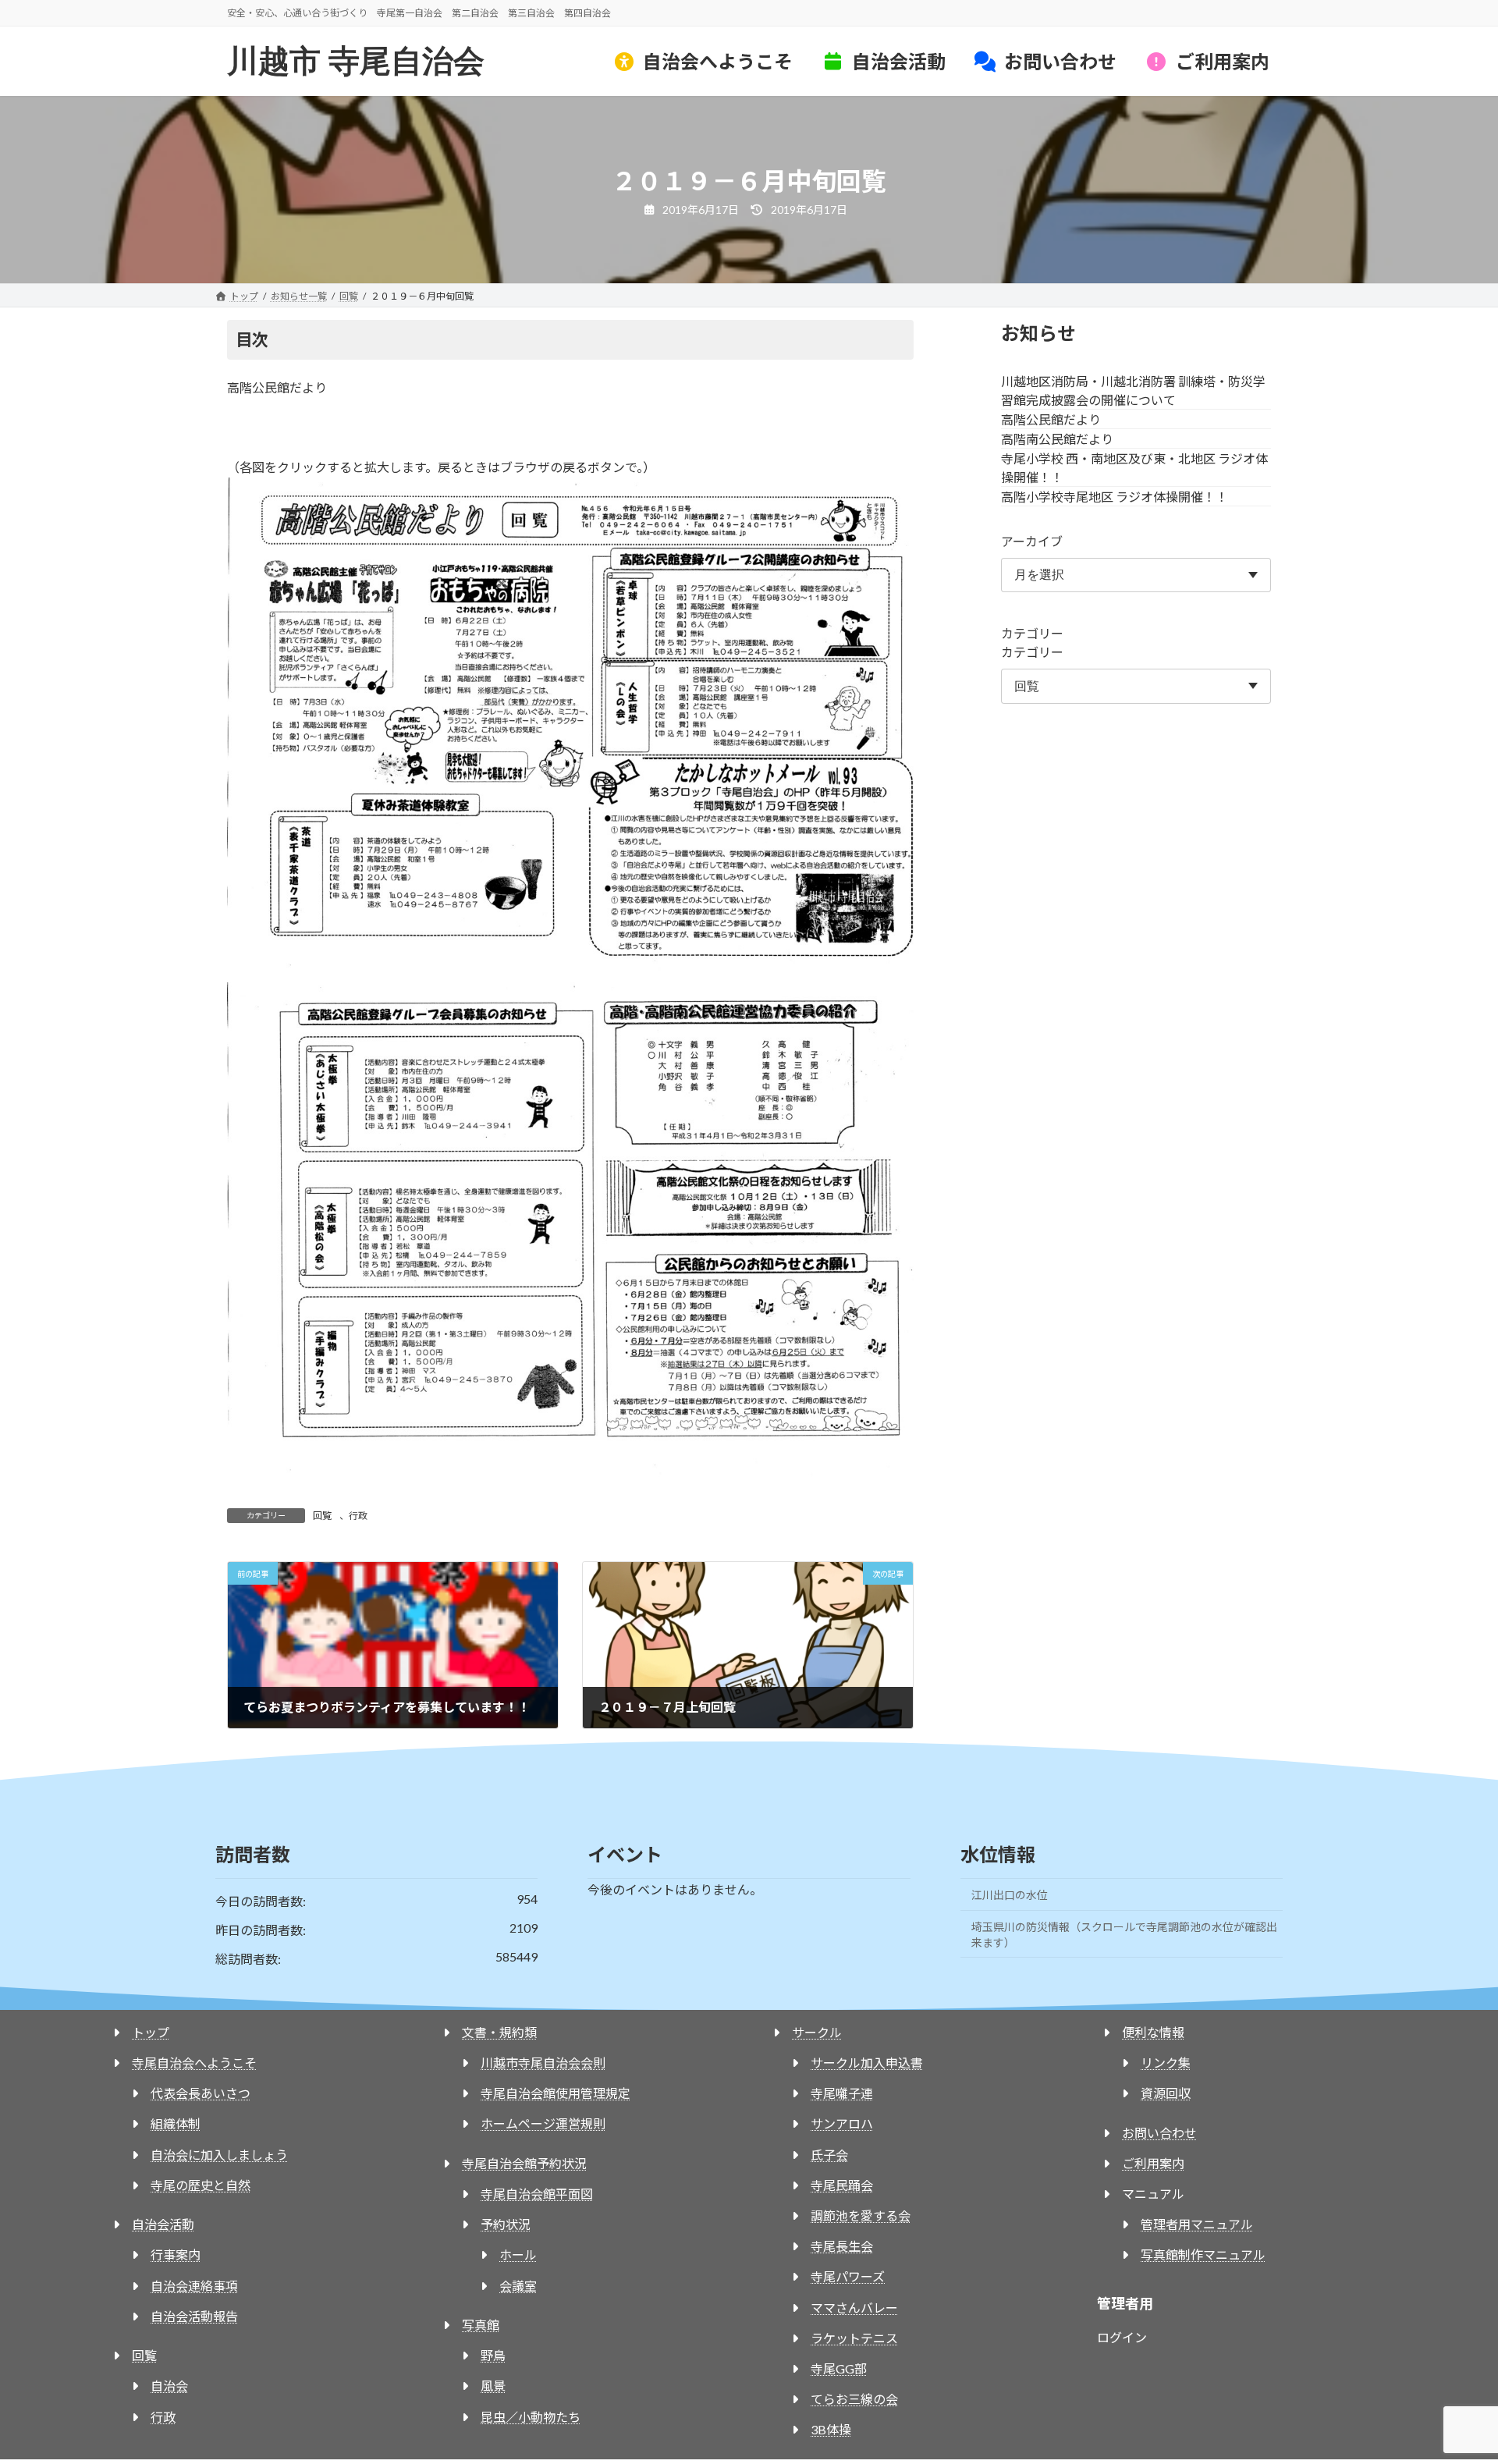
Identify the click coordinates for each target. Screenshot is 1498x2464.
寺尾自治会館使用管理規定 (556, 2093)
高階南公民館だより (1057, 439)
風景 (493, 2386)
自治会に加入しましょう (219, 2155)
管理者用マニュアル (1197, 2224)
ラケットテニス (854, 2338)
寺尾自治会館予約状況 (524, 2163)
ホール (518, 2255)
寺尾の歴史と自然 (201, 2185)
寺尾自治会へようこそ (194, 2063)
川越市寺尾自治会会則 (543, 2063)
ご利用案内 (1153, 2163)
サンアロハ (842, 2123)
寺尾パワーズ (848, 2276)
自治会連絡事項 (194, 2286)
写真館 (481, 2325)
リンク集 (1166, 2063)
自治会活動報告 (194, 2316)
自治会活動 (163, 2224)
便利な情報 (1153, 2032)
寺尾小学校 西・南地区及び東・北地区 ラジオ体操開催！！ (1134, 468)
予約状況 (506, 2224)
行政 (358, 1516)
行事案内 (176, 2255)
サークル (817, 2032)
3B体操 (831, 2429)
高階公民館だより (1051, 419)
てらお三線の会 (854, 2399)
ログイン (1122, 2337)
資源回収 (1166, 2093)
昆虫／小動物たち (531, 2417)
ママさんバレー (854, 2308)
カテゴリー (1032, 634)
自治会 (169, 2386)
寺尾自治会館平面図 (537, 2194)
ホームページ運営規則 (543, 2123)
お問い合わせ (1159, 2133)
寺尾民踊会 (842, 2185)
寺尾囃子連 (842, 2093)
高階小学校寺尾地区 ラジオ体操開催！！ (1115, 497)
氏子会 (829, 2155)
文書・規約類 (499, 2032)
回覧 (322, 1516)
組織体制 (176, 2123)
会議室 (518, 2286)
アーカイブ (1032, 541)
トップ (151, 2032)
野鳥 (493, 2355)
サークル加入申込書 (867, 2063)
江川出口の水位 (1010, 1895)
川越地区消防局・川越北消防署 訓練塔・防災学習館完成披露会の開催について (1133, 391)
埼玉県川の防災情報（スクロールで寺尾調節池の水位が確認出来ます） (1124, 1935)
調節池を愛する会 (861, 2215)
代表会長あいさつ (201, 2093)
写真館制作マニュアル (1203, 2255)
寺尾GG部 (839, 2368)
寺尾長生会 (842, 2246)
